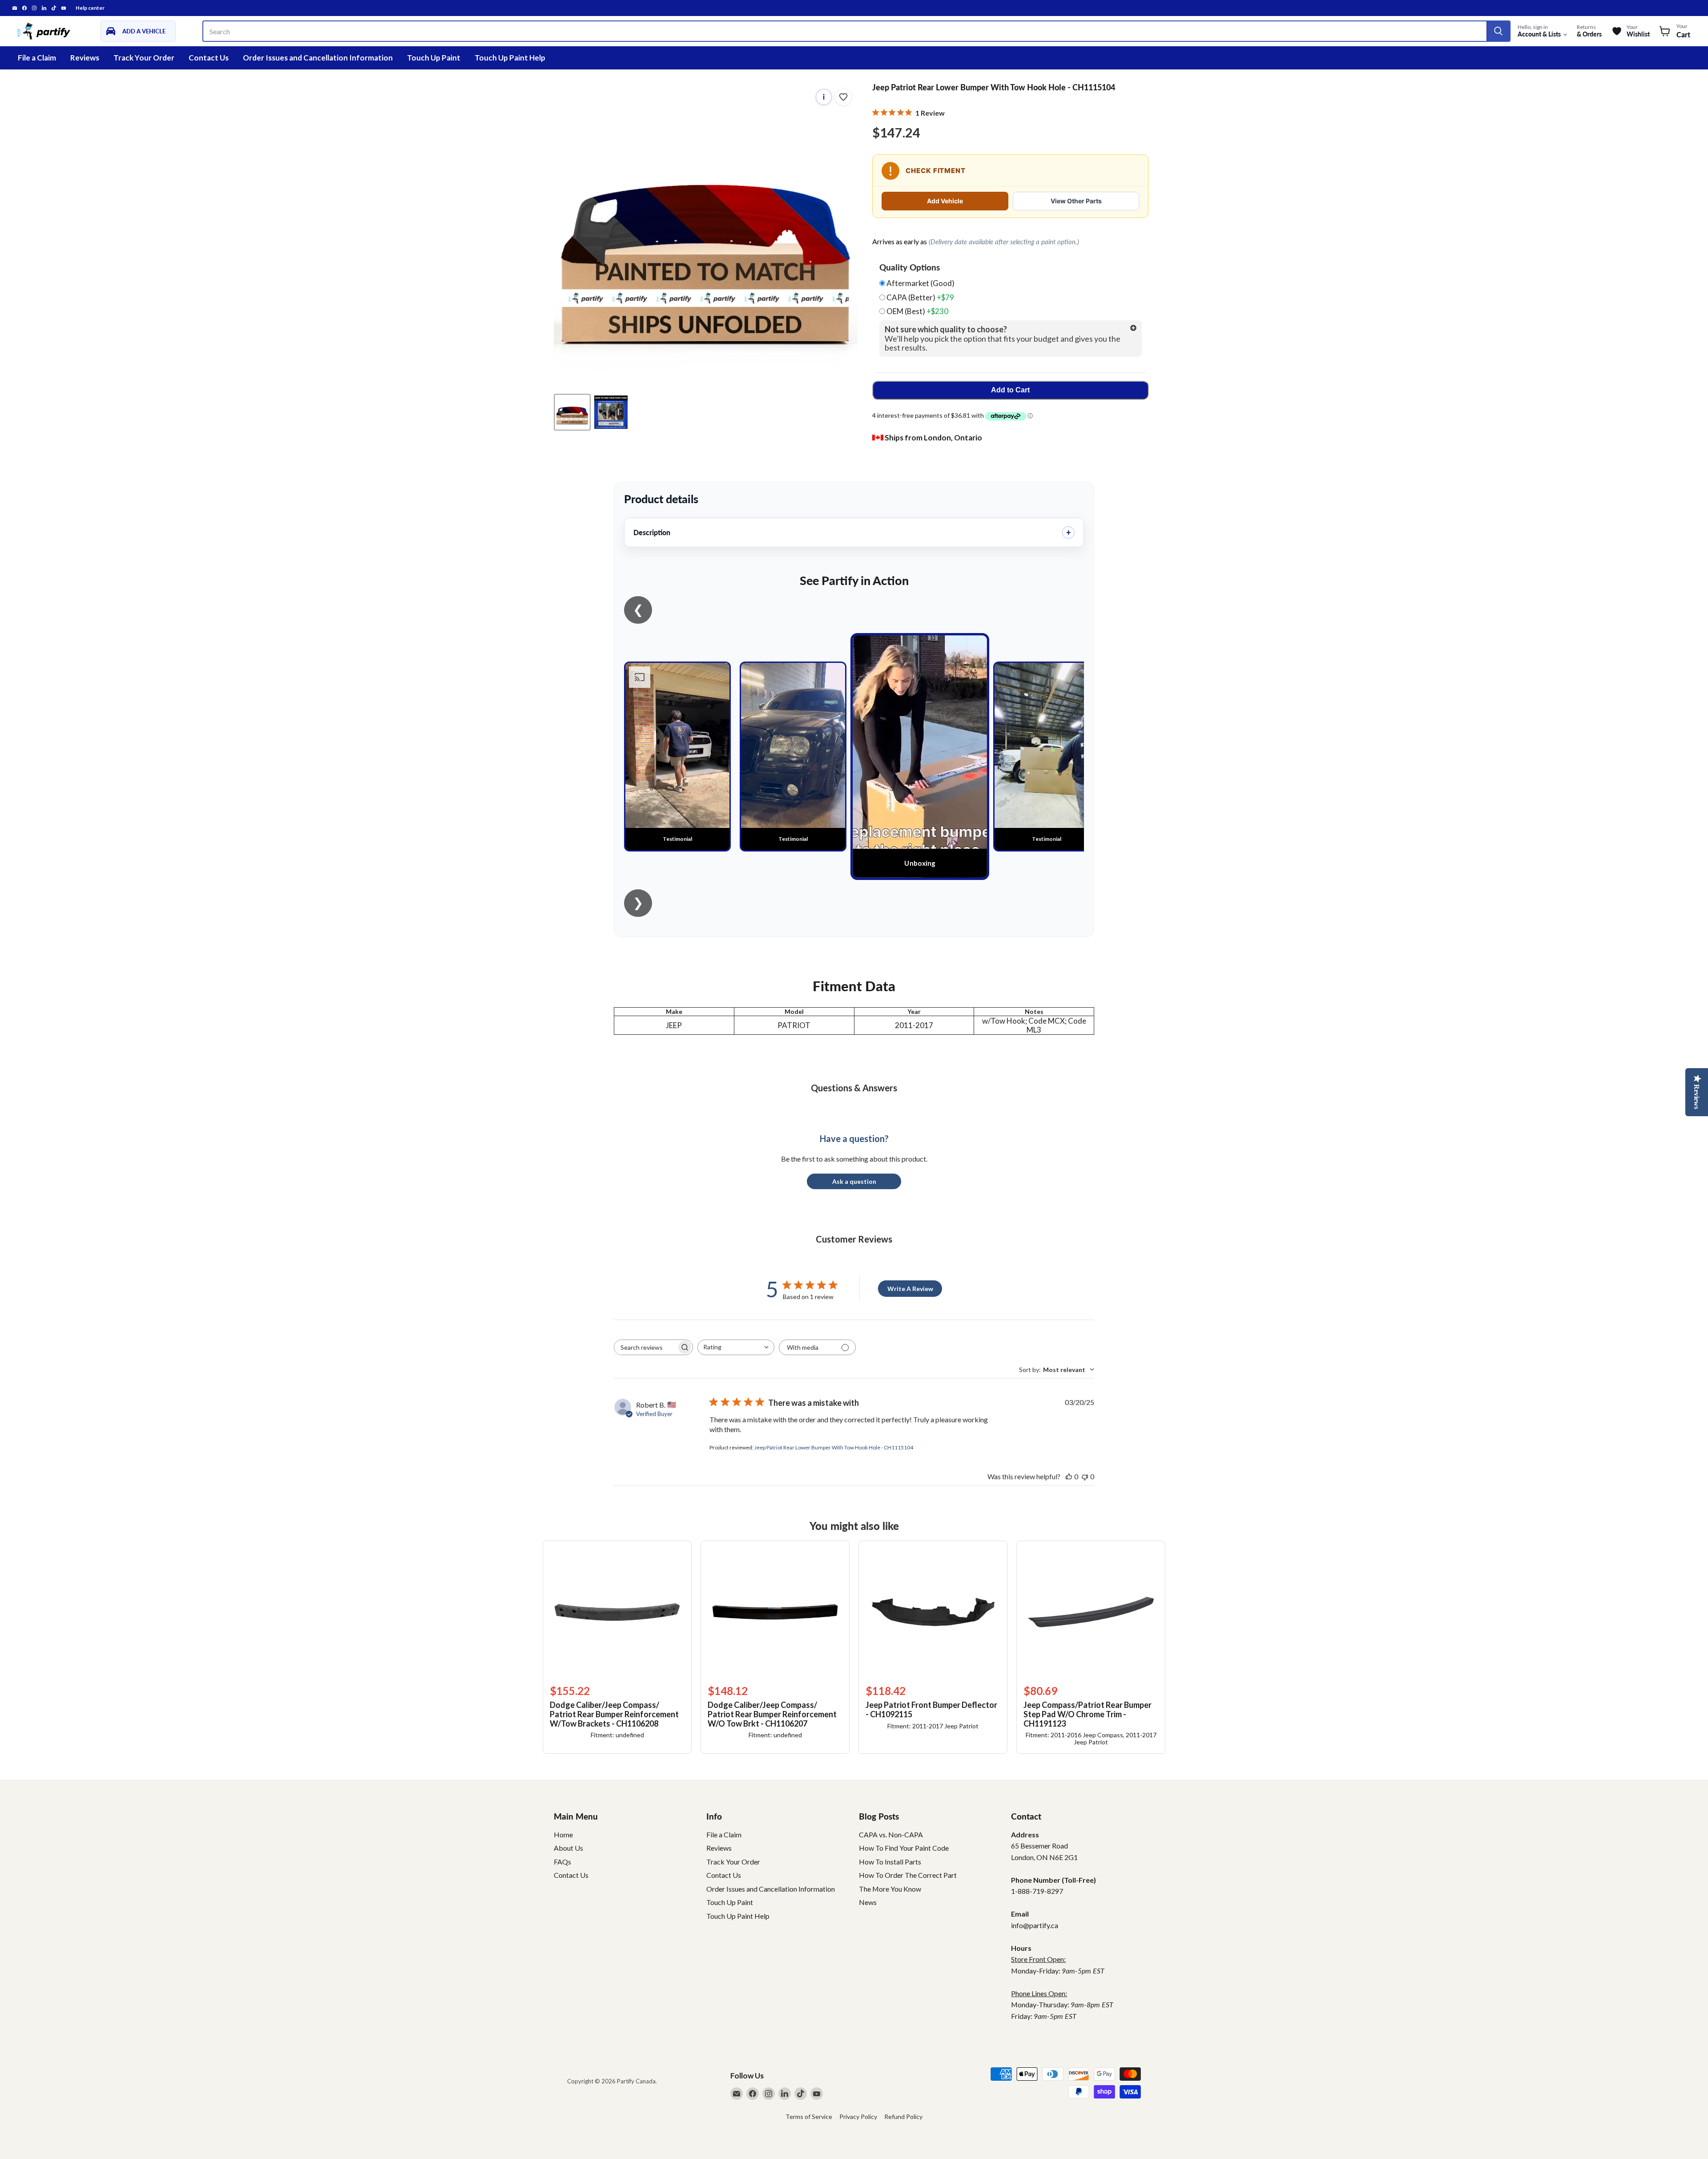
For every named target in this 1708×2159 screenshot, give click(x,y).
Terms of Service (809, 2117)
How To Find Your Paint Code (904, 1848)
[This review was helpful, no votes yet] (1069, 1476)
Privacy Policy (858, 2117)
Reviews (85, 58)
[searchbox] (645, 1347)
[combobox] (736, 1347)
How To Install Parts (890, 1862)
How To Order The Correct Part (908, 1875)
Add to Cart (1010, 390)
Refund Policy (903, 2117)
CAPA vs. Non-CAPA (891, 1834)
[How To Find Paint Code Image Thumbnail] (611, 412)
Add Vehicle (945, 201)
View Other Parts (1076, 201)
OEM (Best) (917, 311)
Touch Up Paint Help (510, 58)
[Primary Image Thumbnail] (572, 412)
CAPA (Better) (920, 298)
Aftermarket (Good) (920, 283)
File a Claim (37, 58)
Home (563, 1834)
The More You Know (890, 1889)
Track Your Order (144, 58)
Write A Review (910, 1289)
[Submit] (1498, 31)
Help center (90, 8)
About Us (568, 1848)
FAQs (562, 1862)
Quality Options (910, 267)
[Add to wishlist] (843, 97)
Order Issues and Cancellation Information (318, 58)
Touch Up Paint (434, 58)
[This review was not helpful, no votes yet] (1085, 1476)
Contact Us (209, 58)
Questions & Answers (854, 1088)
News (868, 1902)
